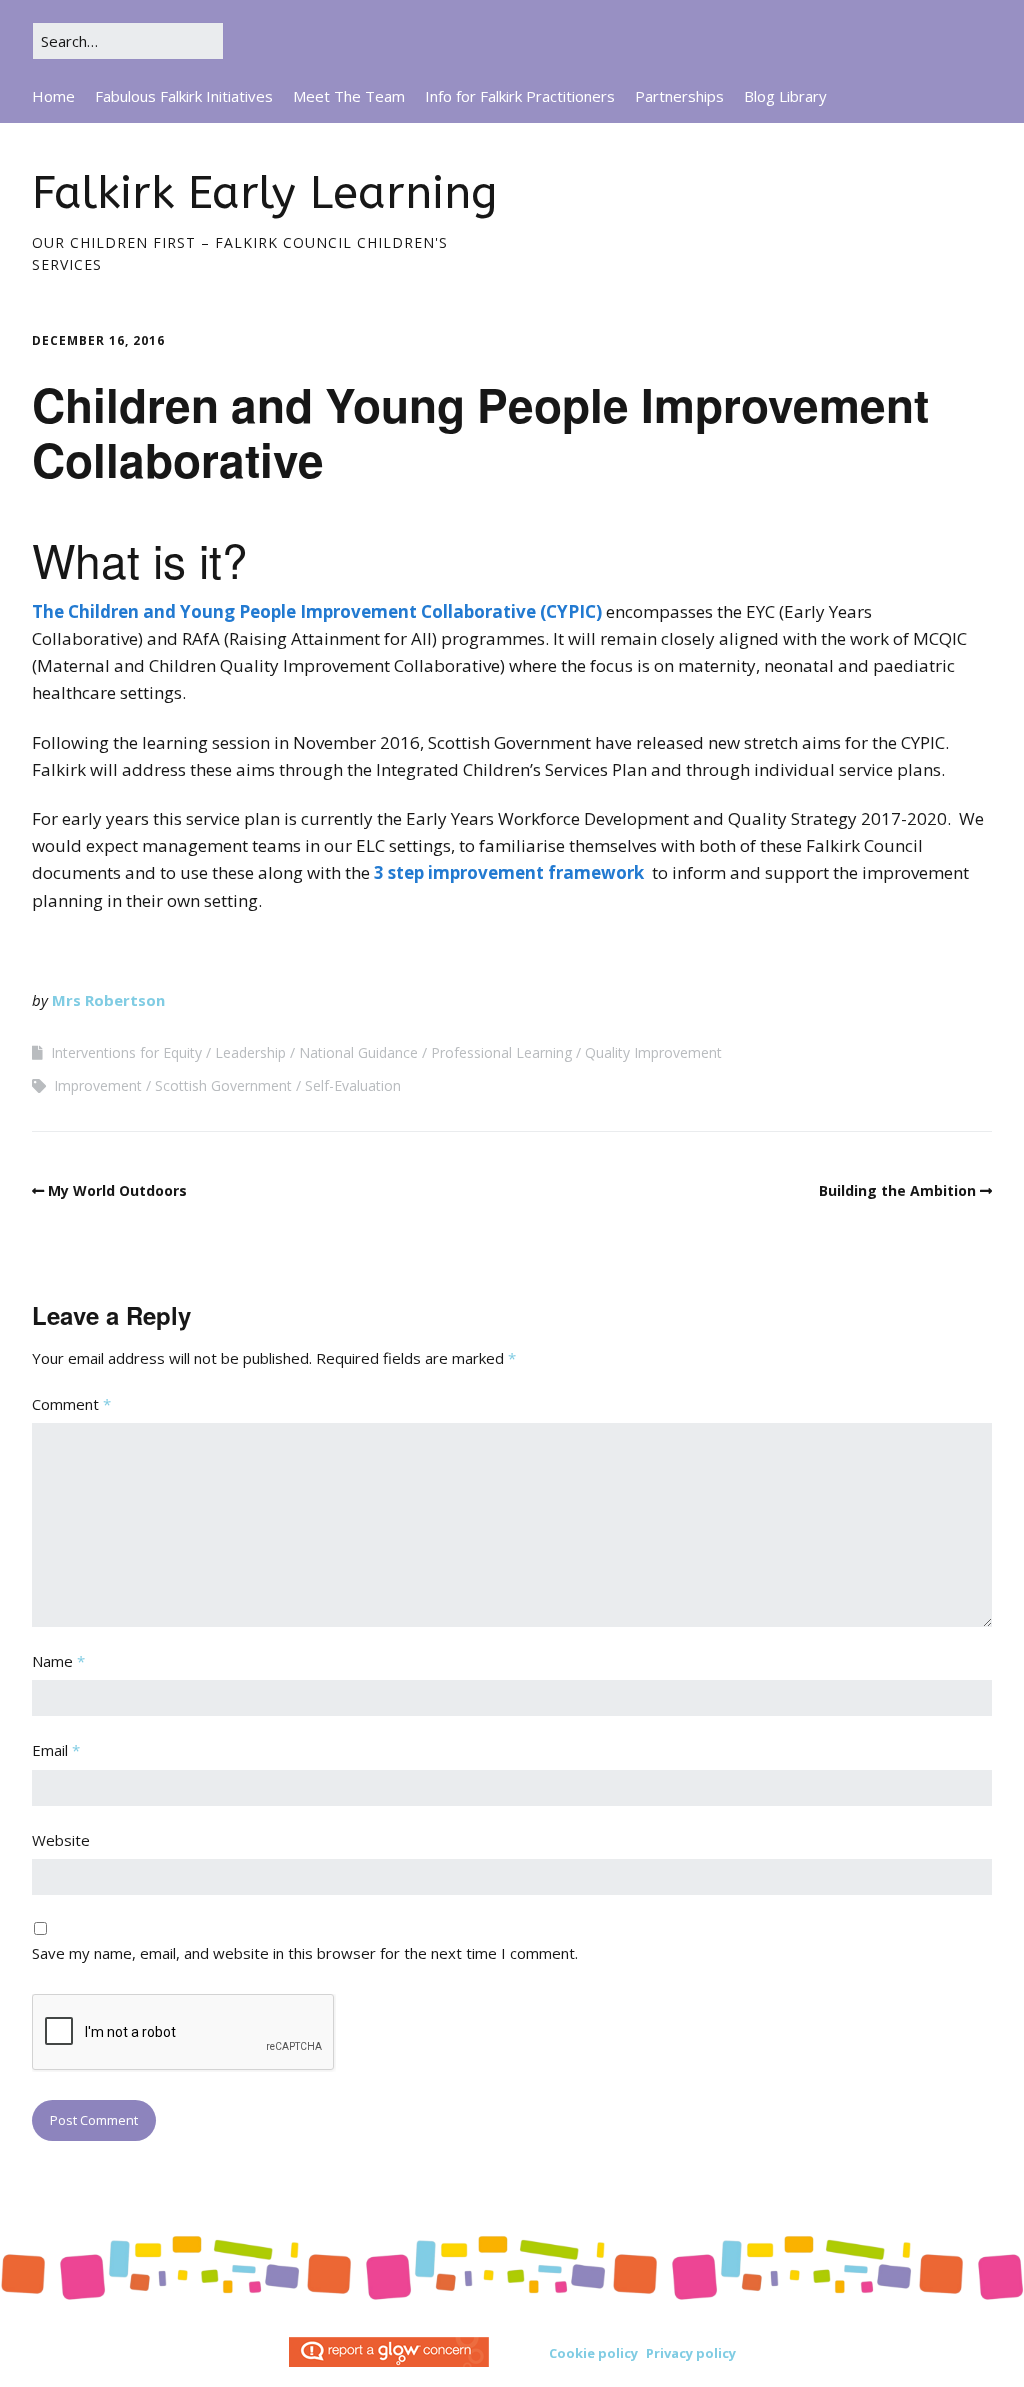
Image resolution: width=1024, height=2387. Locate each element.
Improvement (98, 1085)
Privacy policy (691, 2353)
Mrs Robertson (108, 1000)
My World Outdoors (117, 1190)
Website (61, 1840)
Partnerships (679, 96)
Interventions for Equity (126, 1052)
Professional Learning (501, 1052)
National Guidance (358, 1052)
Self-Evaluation (353, 1085)
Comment (71, 1404)
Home (53, 96)
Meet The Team (349, 96)
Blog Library (785, 96)
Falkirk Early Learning (264, 193)
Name (58, 1661)
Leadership (250, 1052)
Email (56, 1750)
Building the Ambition (897, 1190)
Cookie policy (593, 2353)
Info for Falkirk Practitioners (520, 96)
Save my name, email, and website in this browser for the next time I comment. (305, 1953)
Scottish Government (223, 1085)
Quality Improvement (653, 1052)
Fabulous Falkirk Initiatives (184, 96)
